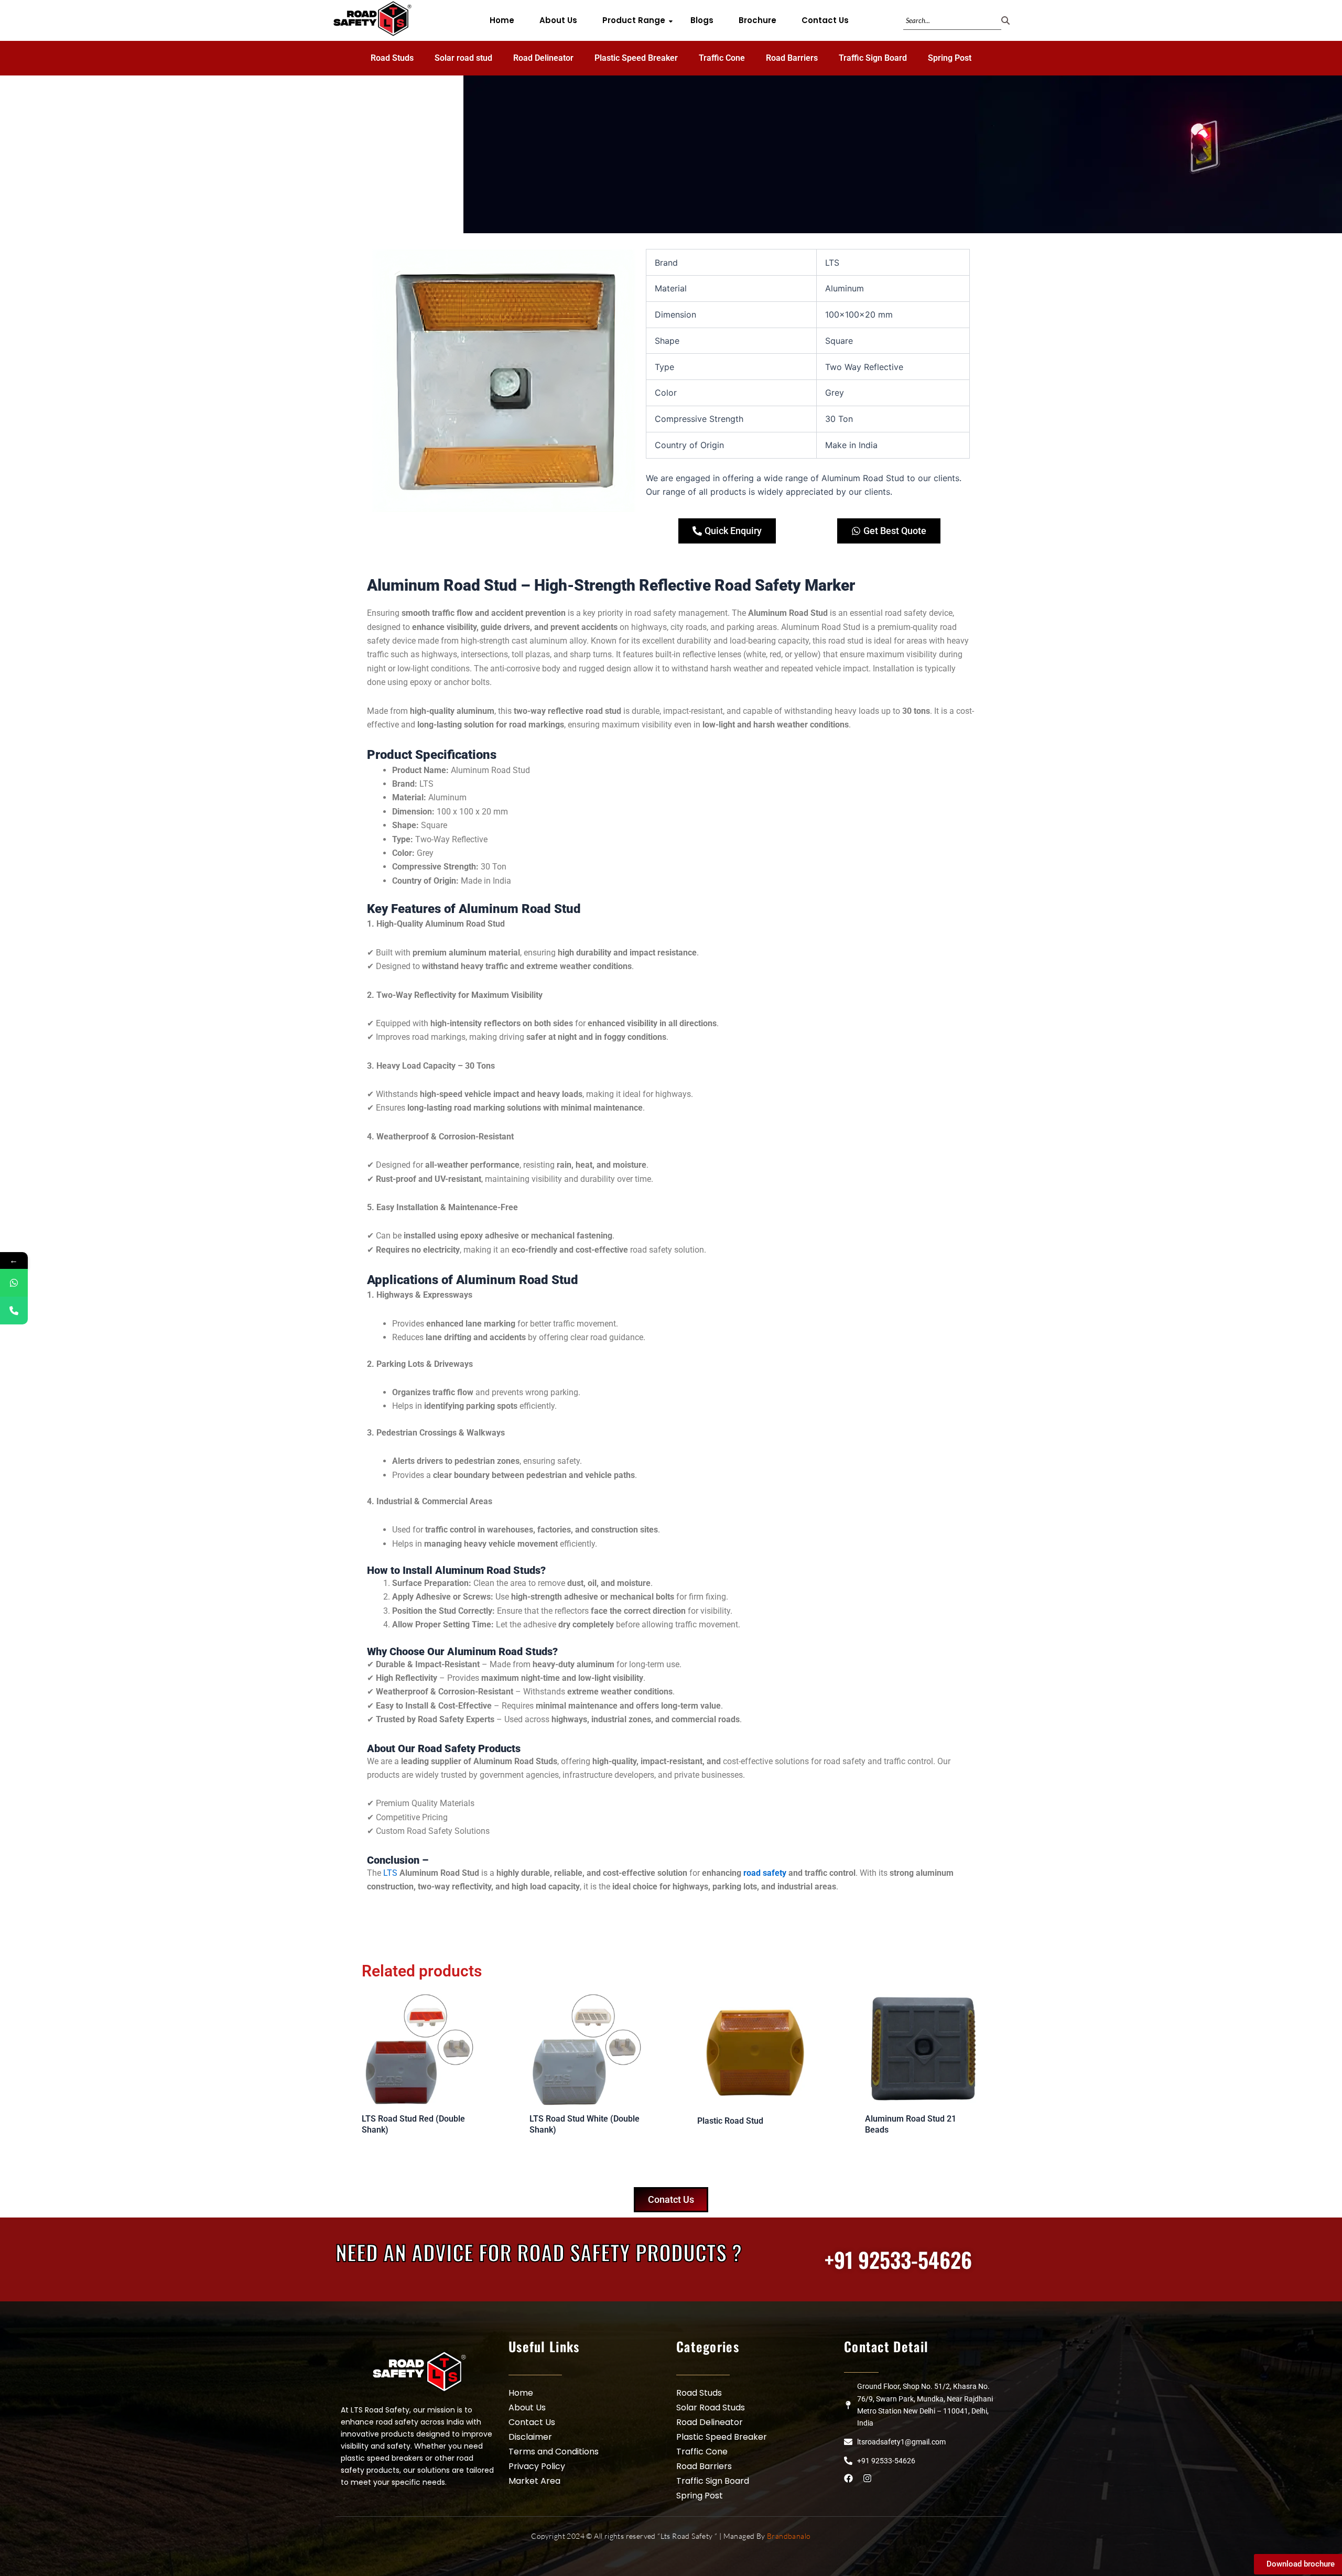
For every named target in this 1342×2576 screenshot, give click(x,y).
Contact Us (825, 20)
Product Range (634, 20)
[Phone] (14, 1311)
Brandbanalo (789, 2536)
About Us (558, 20)
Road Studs (392, 58)
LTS (390, 1873)
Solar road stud (463, 58)
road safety (765, 1873)
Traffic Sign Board (873, 58)
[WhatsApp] (14, 1283)
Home (502, 20)
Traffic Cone (722, 58)
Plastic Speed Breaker (636, 58)
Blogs (702, 20)
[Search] (1005, 21)
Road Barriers (792, 58)
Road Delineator (543, 58)
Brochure (757, 20)
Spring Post (950, 58)
